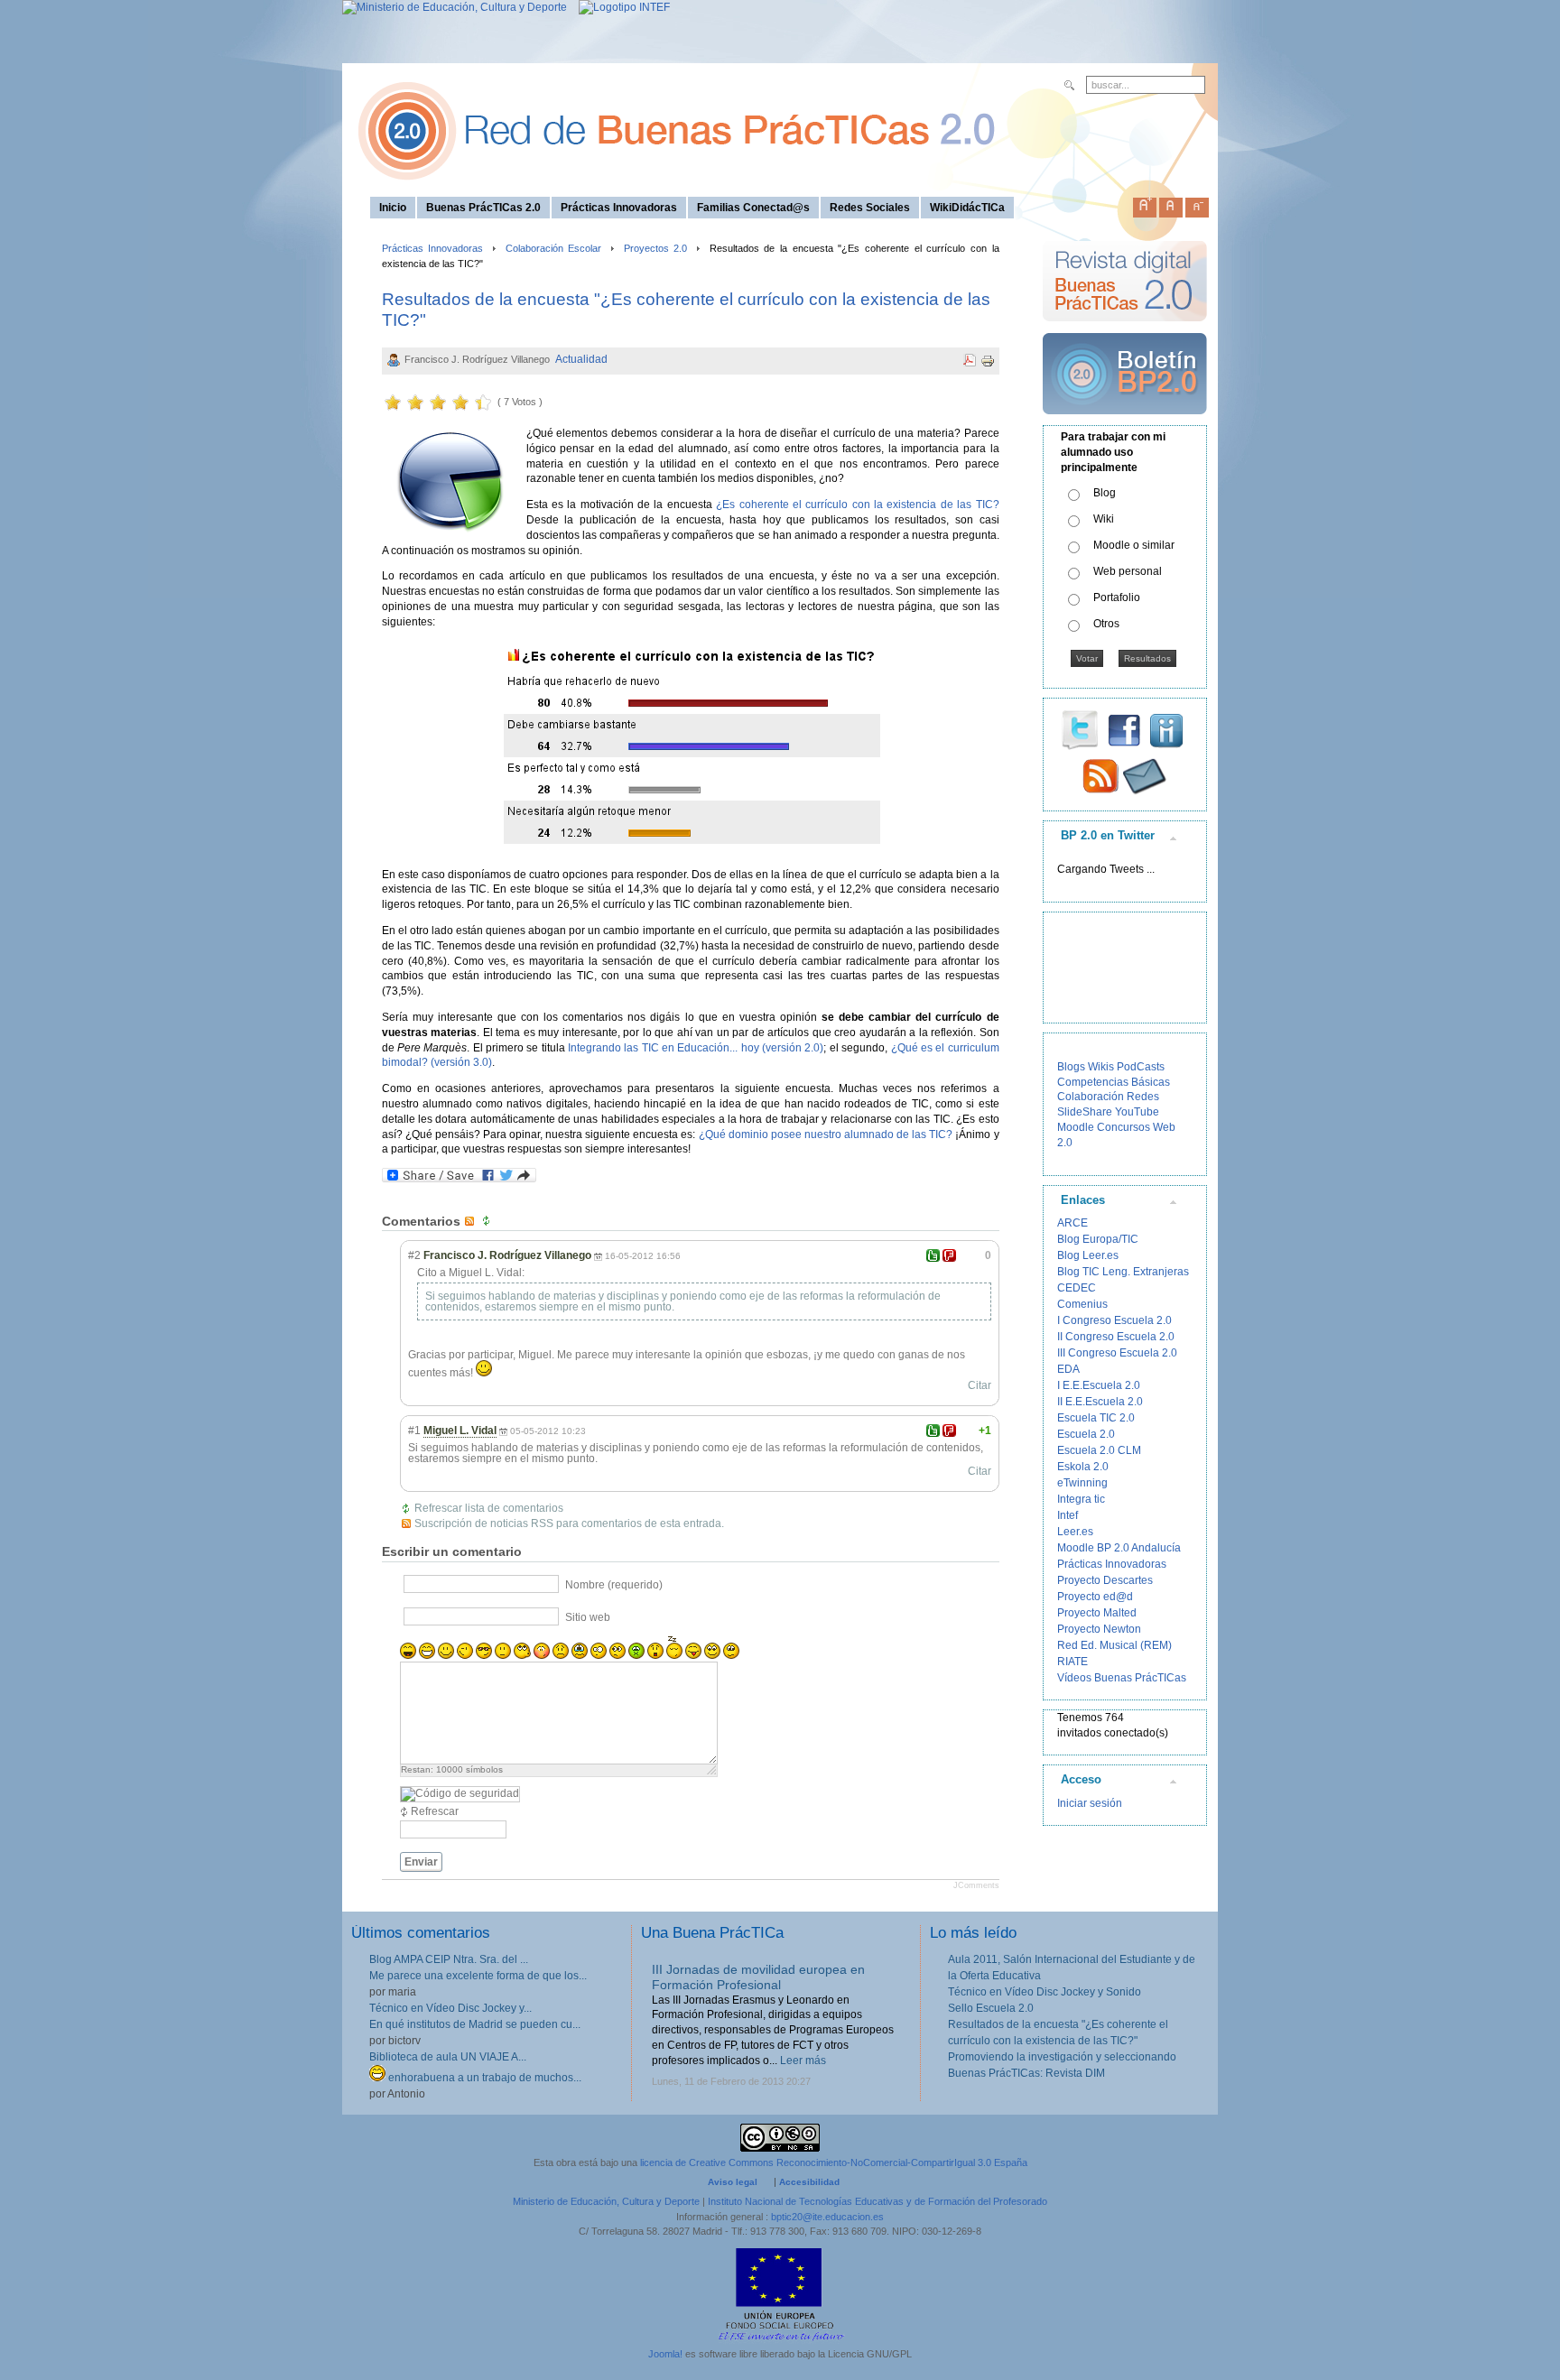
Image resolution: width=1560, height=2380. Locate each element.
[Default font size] (1171, 204)
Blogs (1071, 1067)
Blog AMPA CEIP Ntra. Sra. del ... (449, 1959)
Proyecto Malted (1097, 1613)
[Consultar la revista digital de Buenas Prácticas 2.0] (1125, 329)
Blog (1105, 493)
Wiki (1104, 519)
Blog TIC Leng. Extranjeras (1123, 1272)
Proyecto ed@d (1095, 1597)
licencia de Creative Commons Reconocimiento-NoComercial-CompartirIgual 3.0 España (834, 2162)
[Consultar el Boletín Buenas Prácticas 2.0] (1125, 421)
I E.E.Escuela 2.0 (1099, 1385)
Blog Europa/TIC (1098, 1239)
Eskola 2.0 (1083, 1467)
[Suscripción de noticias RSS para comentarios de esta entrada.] (471, 1221)
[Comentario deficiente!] (949, 1255)
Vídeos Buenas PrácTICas (1122, 1678)
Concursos (1124, 1127)
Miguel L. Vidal (460, 1431)
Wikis (1101, 1067)
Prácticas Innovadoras (433, 248)
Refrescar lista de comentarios (489, 1508)
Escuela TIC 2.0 (1096, 1418)
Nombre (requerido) (614, 1585)
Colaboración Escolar (554, 248)
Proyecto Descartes (1105, 1580)
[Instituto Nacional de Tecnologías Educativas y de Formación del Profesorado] (620, 7)
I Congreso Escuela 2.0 (1114, 1320)
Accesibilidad (809, 2182)
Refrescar (435, 1811)
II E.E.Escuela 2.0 (1100, 1402)
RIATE (1072, 1662)
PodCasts (1141, 1067)
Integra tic (1081, 1499)
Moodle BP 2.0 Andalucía (1119, 1548)
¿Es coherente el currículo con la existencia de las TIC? (857, 505)
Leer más (803, 2061)
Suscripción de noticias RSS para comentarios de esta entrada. (569, 1523)
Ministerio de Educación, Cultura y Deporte (606, 2201)
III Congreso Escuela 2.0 (1117, 1353)
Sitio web (588, 1617)
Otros (1106, 624)
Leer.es (1075, 1532)
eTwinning (1082, 1483)
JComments (976, 1885)
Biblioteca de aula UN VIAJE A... (448, 2057)
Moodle (1076, 1127)
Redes (1143, 1097)
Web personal (1128, 571)
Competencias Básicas (1114, 1082)
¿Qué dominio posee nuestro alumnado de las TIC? (826, 1134)
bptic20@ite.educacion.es (827, 2217)
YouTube (1137, 1112)
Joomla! (665, 2354)
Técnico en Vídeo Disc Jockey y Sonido (1045, 1992)
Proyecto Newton (1099, 1629)
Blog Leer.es (1088, 1255)
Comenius (1082, 1304)
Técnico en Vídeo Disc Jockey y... (450, 2008)
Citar (980, 1385)
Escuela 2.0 (1086, 1434)
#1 (414, 1431)
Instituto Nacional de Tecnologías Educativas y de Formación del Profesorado (877, 2201)
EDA (1068, 1369)
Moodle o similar (1134, 545)
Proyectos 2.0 (656, 248)
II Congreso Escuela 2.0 (1116, 1337)
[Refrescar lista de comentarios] (488, 1221)
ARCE (1072, 1223)
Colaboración (1091, 1097)
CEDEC (1077, 1288)
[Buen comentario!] (933, 1255)
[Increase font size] (1145, 204)
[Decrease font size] (1197, 204)
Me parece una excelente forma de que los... (478, 1976)
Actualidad (581, 359)
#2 (414, 1255)
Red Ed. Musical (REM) (1114, 1645)
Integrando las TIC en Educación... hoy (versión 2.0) (696, 1048)
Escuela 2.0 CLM (1099, 1450)
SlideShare (1085, 1112)
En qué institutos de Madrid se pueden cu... (475, 2024)
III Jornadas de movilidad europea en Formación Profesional (758, 1977)
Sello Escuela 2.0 (991, 2008)
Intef (1068, 1515)
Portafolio (1117, 597)
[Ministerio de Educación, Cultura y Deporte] (455, 7)
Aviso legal (733, 2182)
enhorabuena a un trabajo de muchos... (483, 2078)
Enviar (421, 1862)
